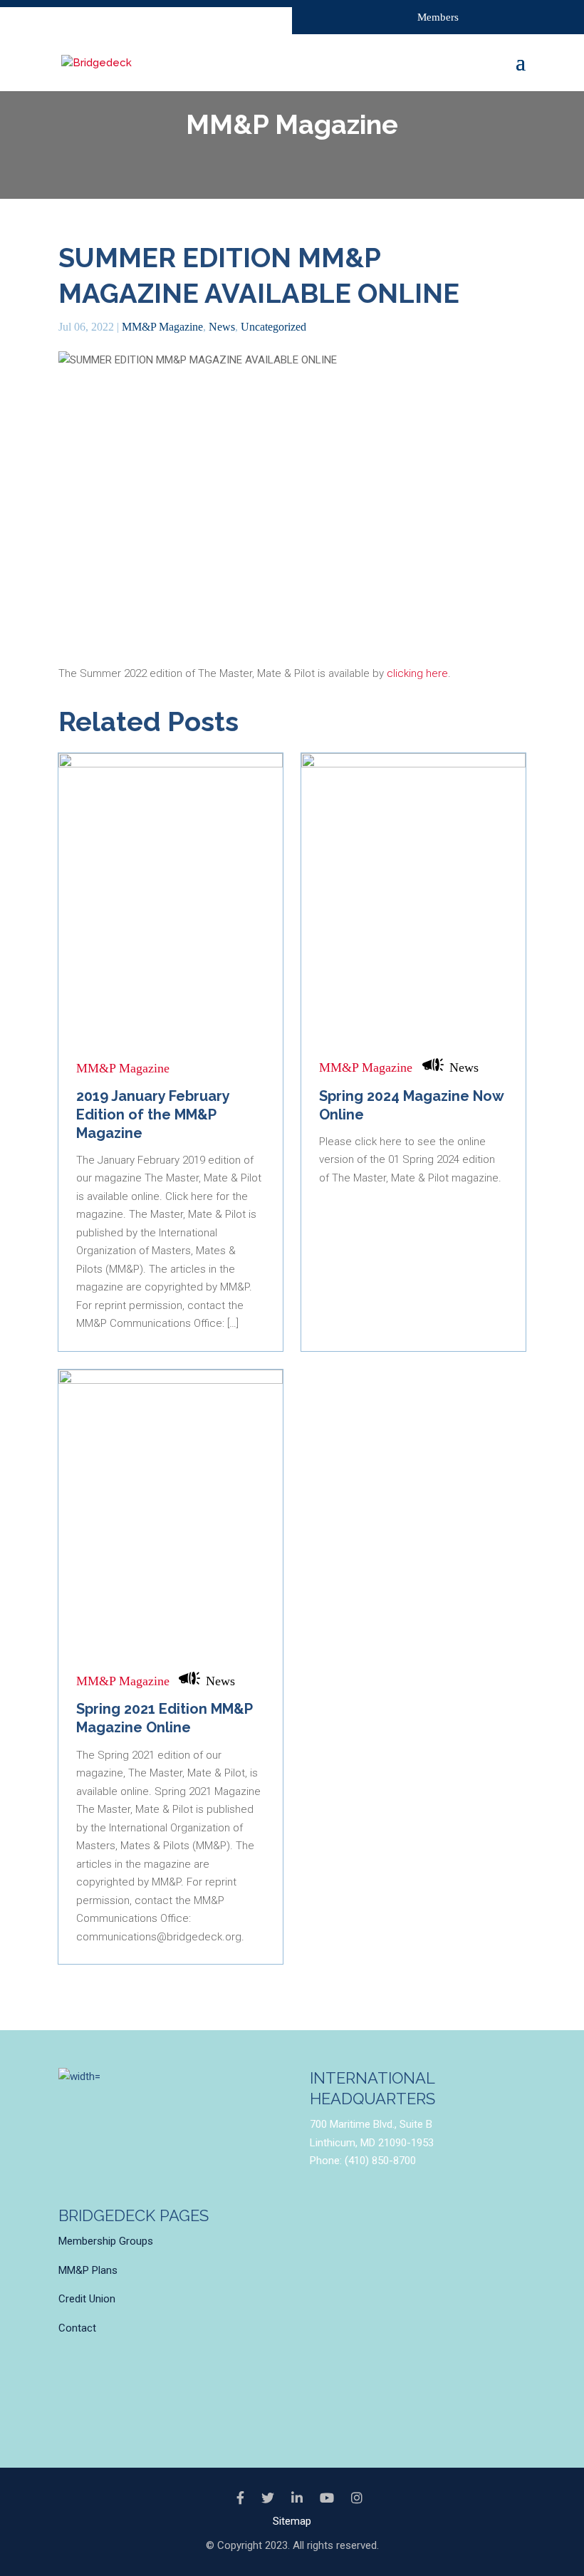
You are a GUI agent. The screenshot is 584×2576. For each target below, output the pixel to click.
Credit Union (87, 2299)
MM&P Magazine (162, 327)
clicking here (417, 673)
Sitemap (292, 2521)
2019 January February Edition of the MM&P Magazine (153, 1114)
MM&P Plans (88, 2270)
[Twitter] (268, 2498)
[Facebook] (240, 2498)
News (222, 327)
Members (438, 17)
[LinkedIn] (297, 2498)
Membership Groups (106, 2241)
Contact (77, 2328)
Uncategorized (273, 327)
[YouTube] (327, 2498)
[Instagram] (357, 2498)
